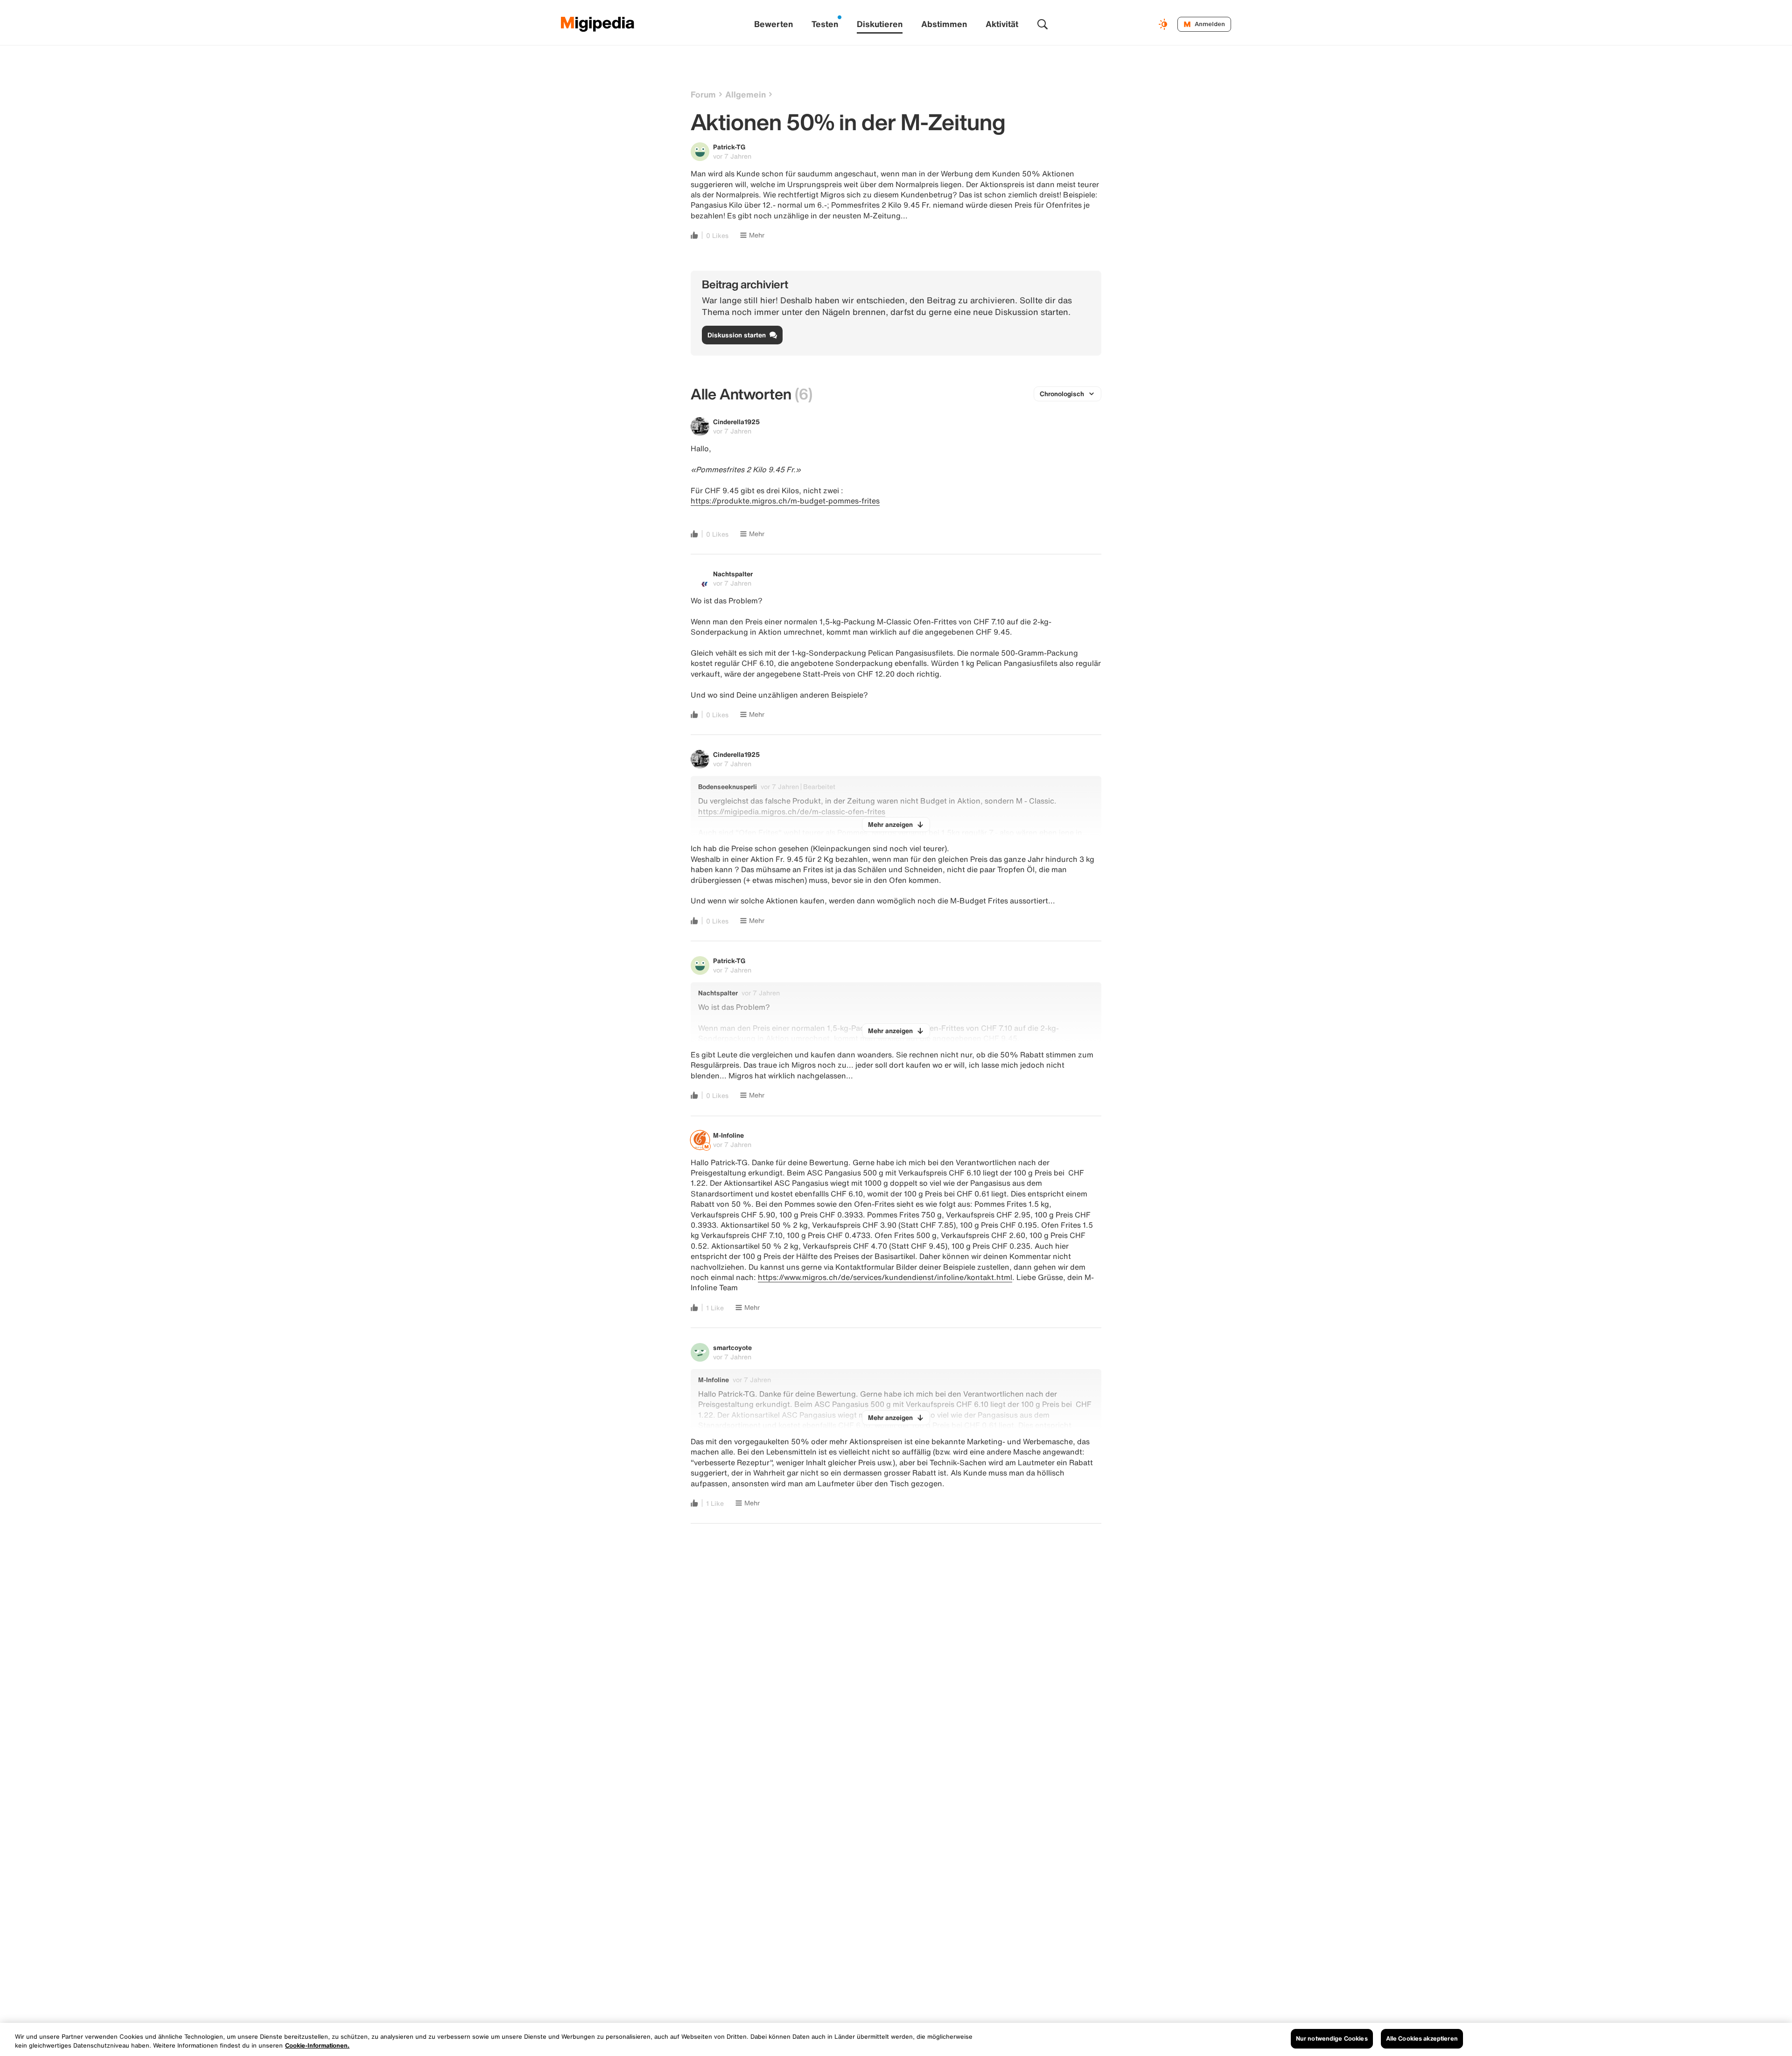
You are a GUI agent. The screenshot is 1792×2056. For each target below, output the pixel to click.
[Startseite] (598, 24)
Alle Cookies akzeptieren (1422, 2039)
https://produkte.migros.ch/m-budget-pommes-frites (785, 501)
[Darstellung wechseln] (1164, 24)
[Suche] (1043, 24)
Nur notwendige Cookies (1332, 2039)
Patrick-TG (729, 147)
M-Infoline (728, 1135)
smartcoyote (732, 1347)
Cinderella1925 (736, 422)
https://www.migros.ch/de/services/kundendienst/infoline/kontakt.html (885, 1277)
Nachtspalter (733, 574)
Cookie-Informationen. (317, 2046)
